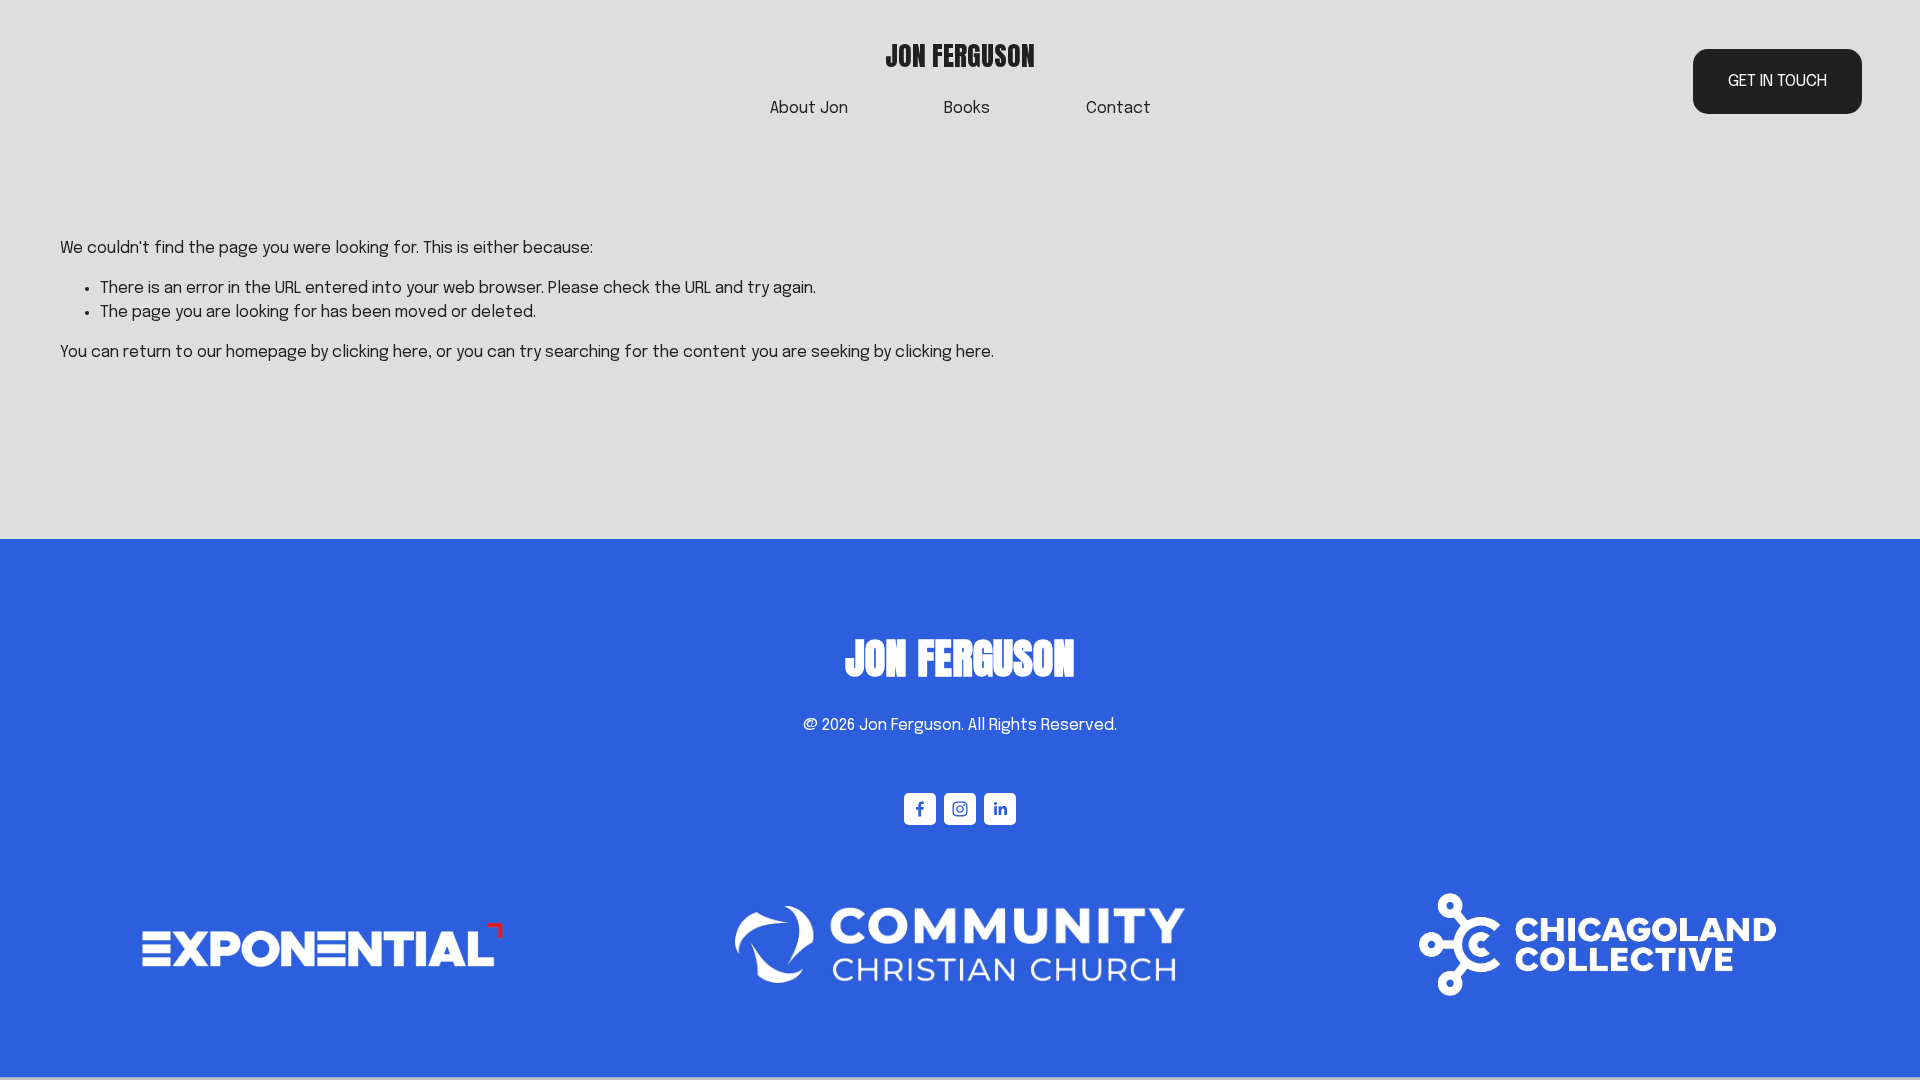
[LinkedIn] (1000, 809)
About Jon (809, 108)
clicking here (380, 352)
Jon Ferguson (960, 55)
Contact (1118, 108)
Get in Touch (1777, 81)
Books (967, 108)
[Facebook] (920, 809)
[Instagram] (960, 809)
